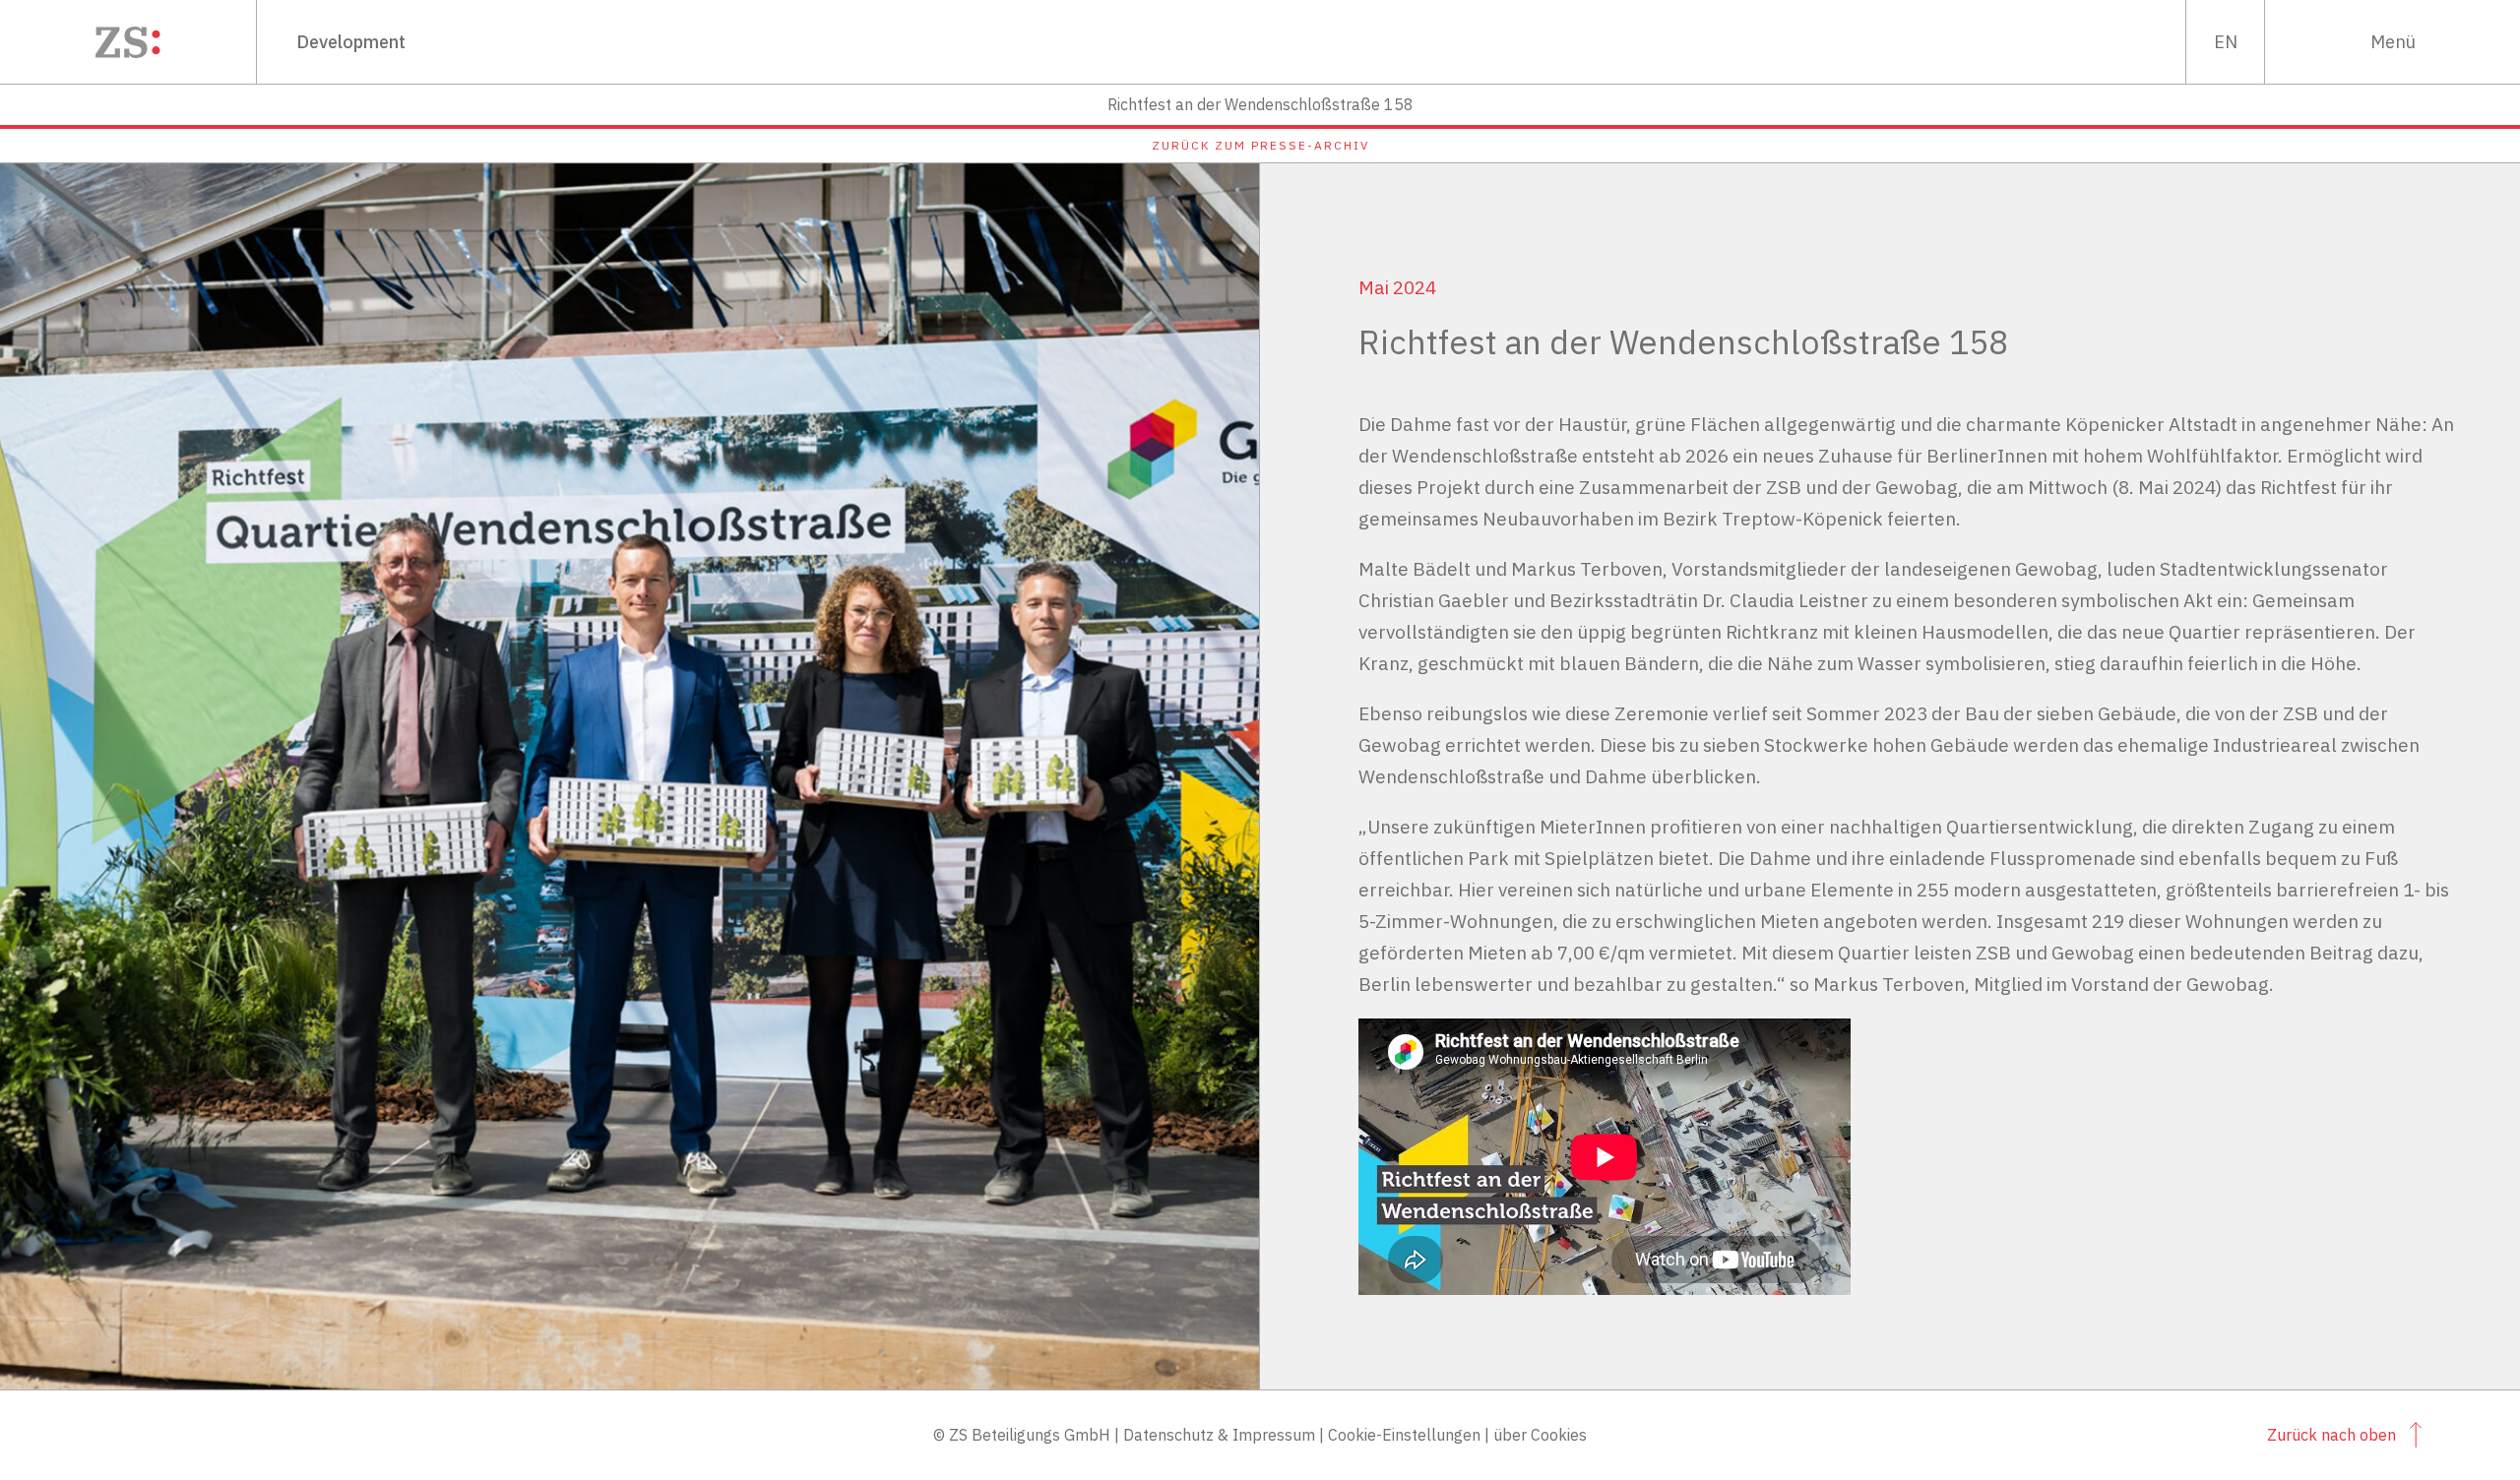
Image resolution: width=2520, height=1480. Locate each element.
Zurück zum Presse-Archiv (1260, 145)
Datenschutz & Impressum (1219, 1435)
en (2226, 42)
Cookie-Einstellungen (1404, 1435)
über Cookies (1540, 1435)
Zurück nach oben (2331, 1435)
